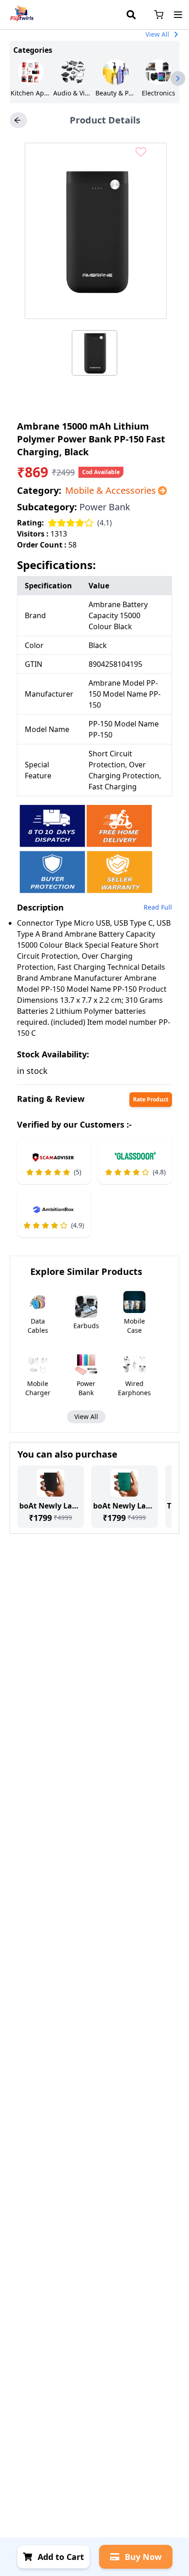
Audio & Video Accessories (73, 93)
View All (157, 34)
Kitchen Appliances (31, 93)
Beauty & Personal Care (116, 93)
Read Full (158, 907)
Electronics (158, 93)
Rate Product (151, 1099)
